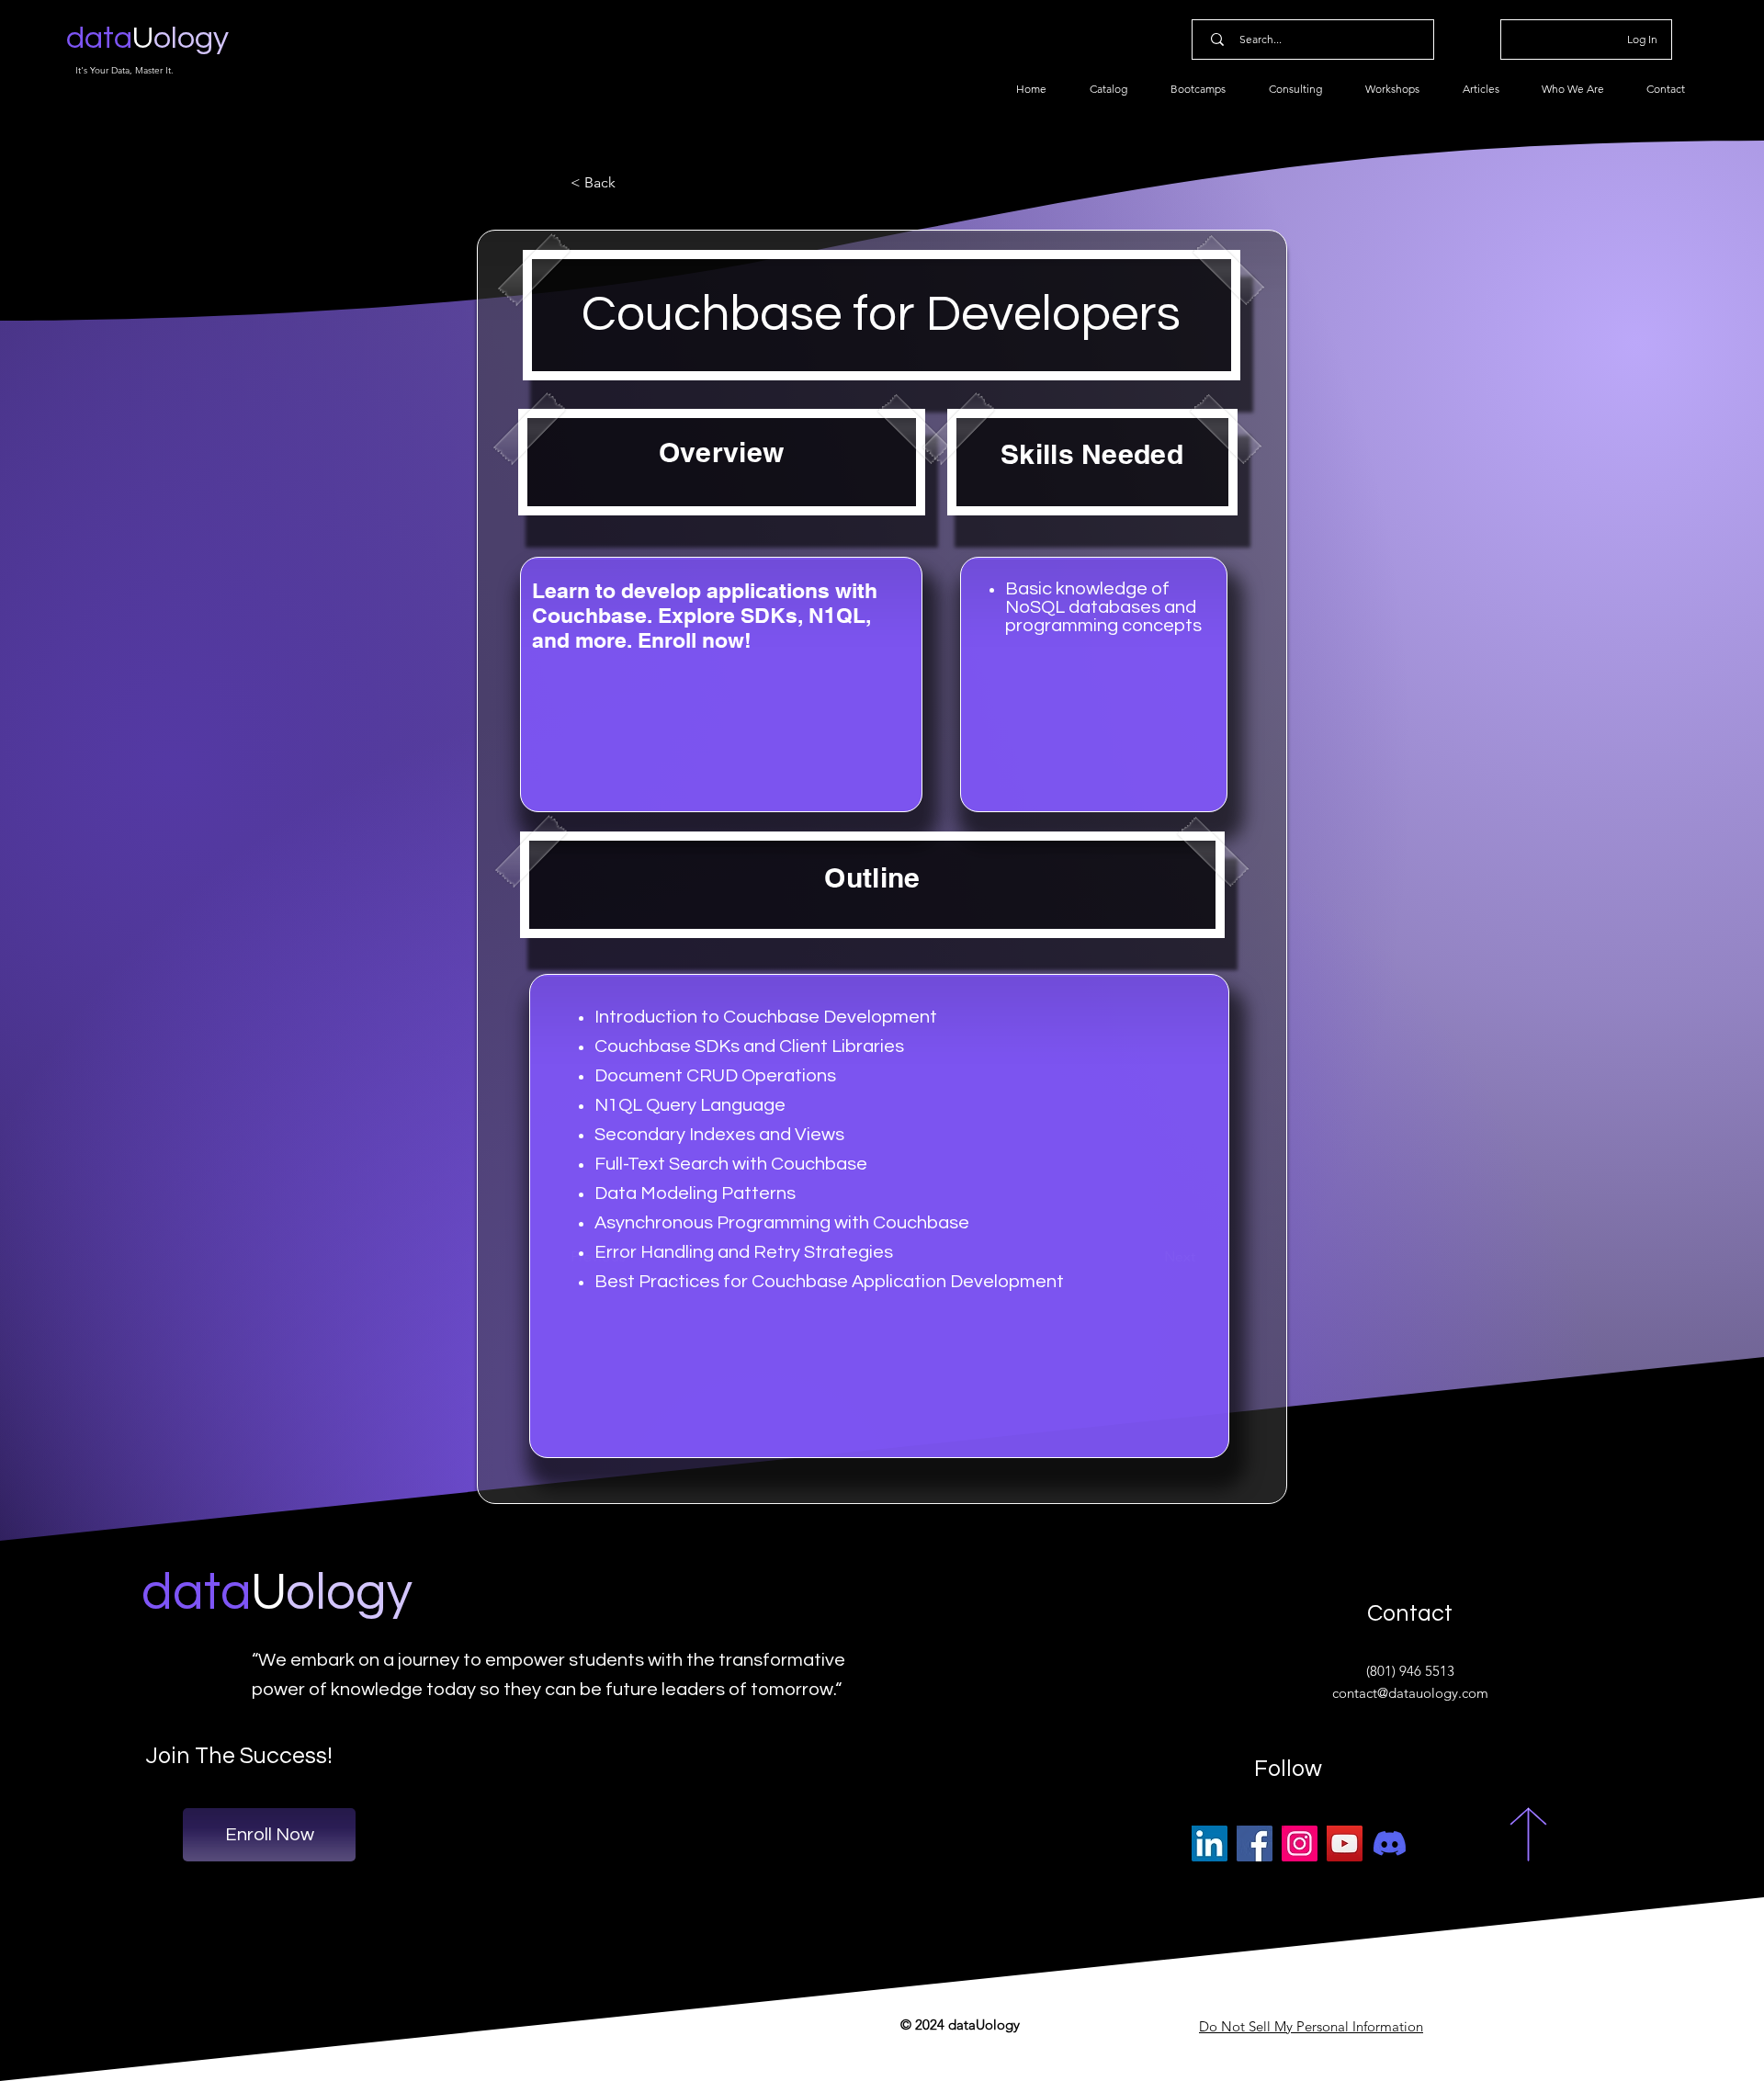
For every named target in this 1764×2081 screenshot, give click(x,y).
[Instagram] (1300, 1843)
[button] (631, 183)
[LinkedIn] (1210, 1843)
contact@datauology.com (1410, 1693)
